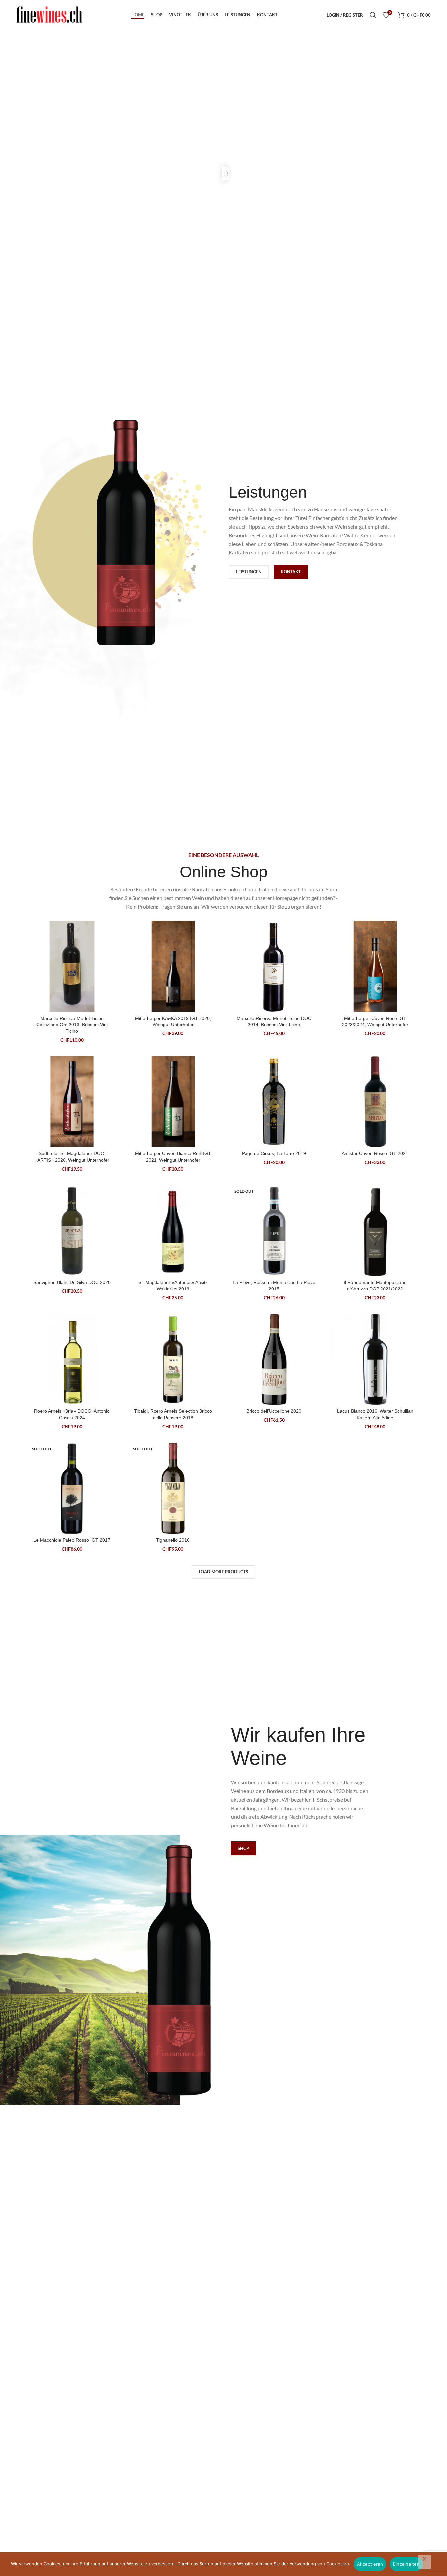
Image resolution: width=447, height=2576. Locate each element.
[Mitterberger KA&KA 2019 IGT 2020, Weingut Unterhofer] (173, 967)
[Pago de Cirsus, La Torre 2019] (274, 1102)
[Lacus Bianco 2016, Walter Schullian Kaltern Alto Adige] (375, 1360)
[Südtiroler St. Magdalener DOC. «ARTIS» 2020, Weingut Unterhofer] (72, 1102)
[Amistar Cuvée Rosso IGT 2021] (375, 1102)
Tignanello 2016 (173, 1540)
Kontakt (291, 572)
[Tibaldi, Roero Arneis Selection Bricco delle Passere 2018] (173, 1360)
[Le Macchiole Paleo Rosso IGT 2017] (72, 1489)
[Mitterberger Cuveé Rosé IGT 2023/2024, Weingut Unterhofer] (375, 967)
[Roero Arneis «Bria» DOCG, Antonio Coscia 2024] (72, 1360)
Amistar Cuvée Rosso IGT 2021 (375, 1153)
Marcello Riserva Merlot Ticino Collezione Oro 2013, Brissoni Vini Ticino (72, 1025)
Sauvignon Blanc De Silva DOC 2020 (72, 1282)
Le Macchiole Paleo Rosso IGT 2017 (72, 1540)
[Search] (373, 15)
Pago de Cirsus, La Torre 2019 (274, 1153)
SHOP (243, 1848)
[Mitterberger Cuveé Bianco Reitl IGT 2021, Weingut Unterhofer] (173, 1102)
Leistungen (249, 572)
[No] (425, 2562)
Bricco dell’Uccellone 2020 (274, 1411)
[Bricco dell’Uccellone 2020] (274, 1360)
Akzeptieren (370, 2564)
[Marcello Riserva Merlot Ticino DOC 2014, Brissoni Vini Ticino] (274, 967)
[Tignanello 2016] (173, 1489)
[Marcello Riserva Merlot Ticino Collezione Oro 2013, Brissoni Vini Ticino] (72, 967)
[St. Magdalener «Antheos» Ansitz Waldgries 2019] (173, 1231)
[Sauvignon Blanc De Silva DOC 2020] (72, 1231)
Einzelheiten (406, 2564)
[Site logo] (49, 14)
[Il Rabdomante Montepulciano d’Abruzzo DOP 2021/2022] (375, 1231)
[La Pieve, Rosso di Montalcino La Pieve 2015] (274, 1231)
